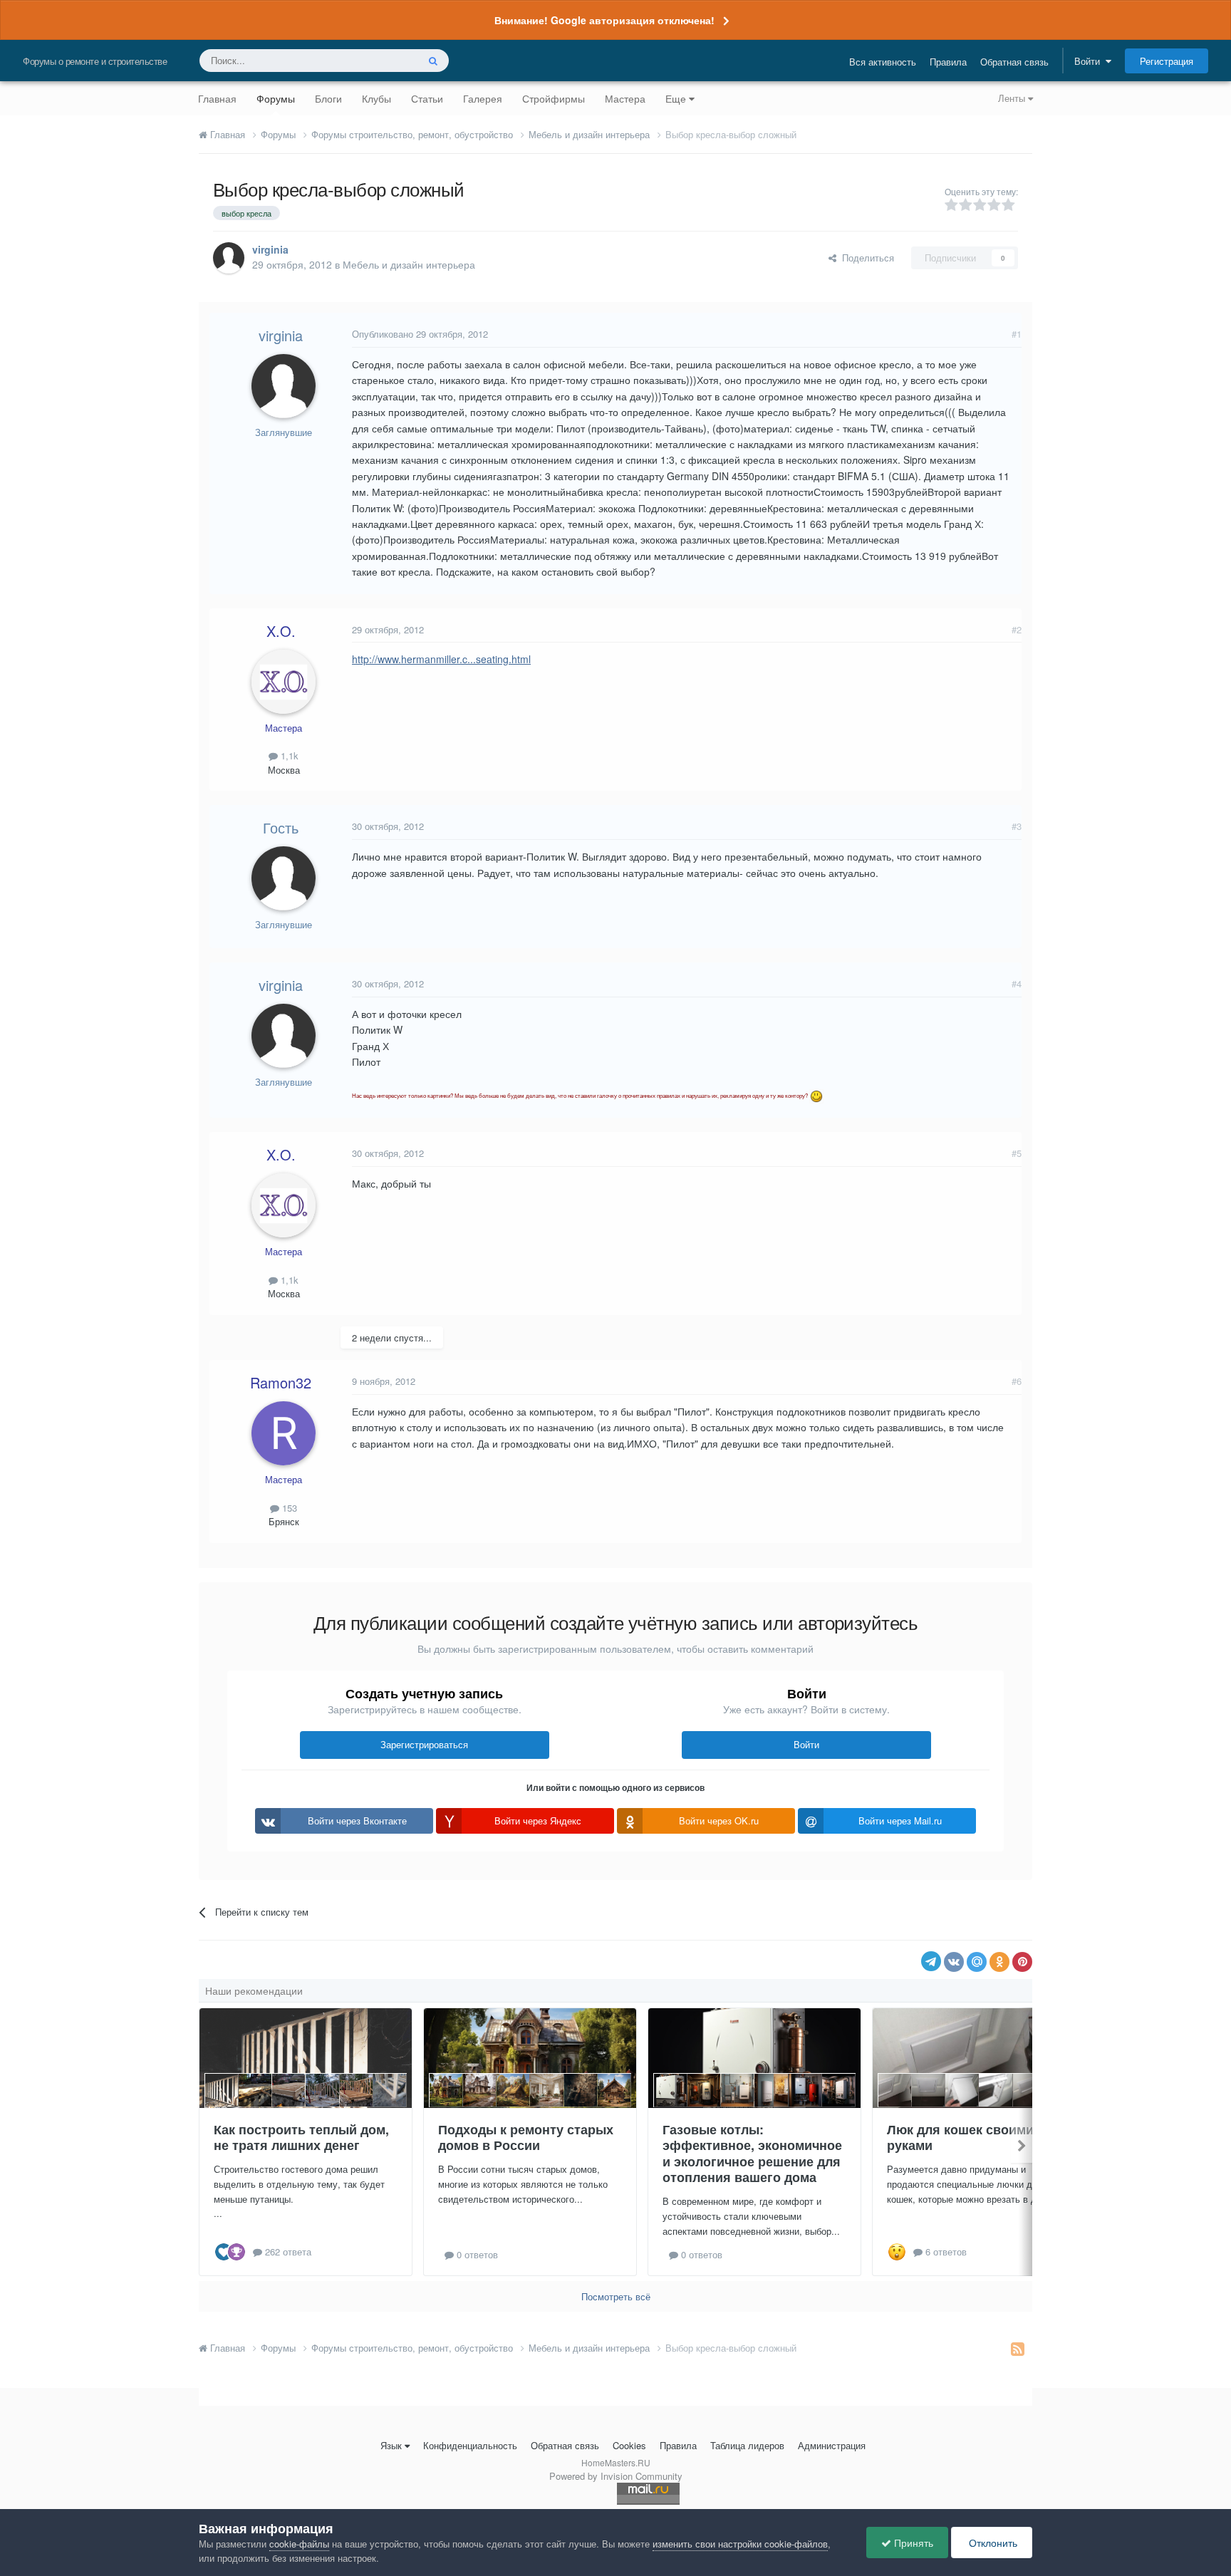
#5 (1017, 1153)
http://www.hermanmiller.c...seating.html (441, 659)
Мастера (625, 98)
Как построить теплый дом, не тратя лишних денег (301, 2138)
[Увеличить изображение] (816, 1095)
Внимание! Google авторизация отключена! (604, 20)
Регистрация (1167, 61)
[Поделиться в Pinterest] (1022, 1962)
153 (288, 1508)
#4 (1017, 983)
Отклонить (992, 2543)
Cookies (629, 2445)
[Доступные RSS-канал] (1018, 2348)
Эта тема (379, 60)
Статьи (427, 98)
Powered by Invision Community (616, 2476)
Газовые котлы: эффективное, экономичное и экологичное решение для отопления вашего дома (752, 2154)
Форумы (276, 98)
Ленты (1013, 98)
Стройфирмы (554, 98)
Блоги (328, 98)
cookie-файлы (299, 2544)
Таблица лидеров (747, 2445)
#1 (1017, 334)
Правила (948, 62)
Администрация (832, 2445)
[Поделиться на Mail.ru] (977, 1962)
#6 (1017, 1381)
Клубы (376, 98)
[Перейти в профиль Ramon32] (284, 1433)
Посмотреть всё (616, 2296)
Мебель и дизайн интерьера (409, 264)
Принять (912, 2543)
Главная (217, 98)
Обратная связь (1014, 62)
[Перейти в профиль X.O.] (284, 682)
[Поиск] (433, 61)
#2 (1017, 629)
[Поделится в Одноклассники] (999, 1962)
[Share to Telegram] (931, 1961)
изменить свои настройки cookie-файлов (740, 2544)
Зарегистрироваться (424, 1744)
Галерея (483, 98)
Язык (391, 2445)
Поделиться (865, 258)
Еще (676, 98)
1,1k (288, 755)
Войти (1090, 61)
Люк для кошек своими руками (960, 2138)
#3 (1017, 826)
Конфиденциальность (470, 2445)
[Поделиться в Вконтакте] (954, 1962)
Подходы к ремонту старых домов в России (526, 2138)
